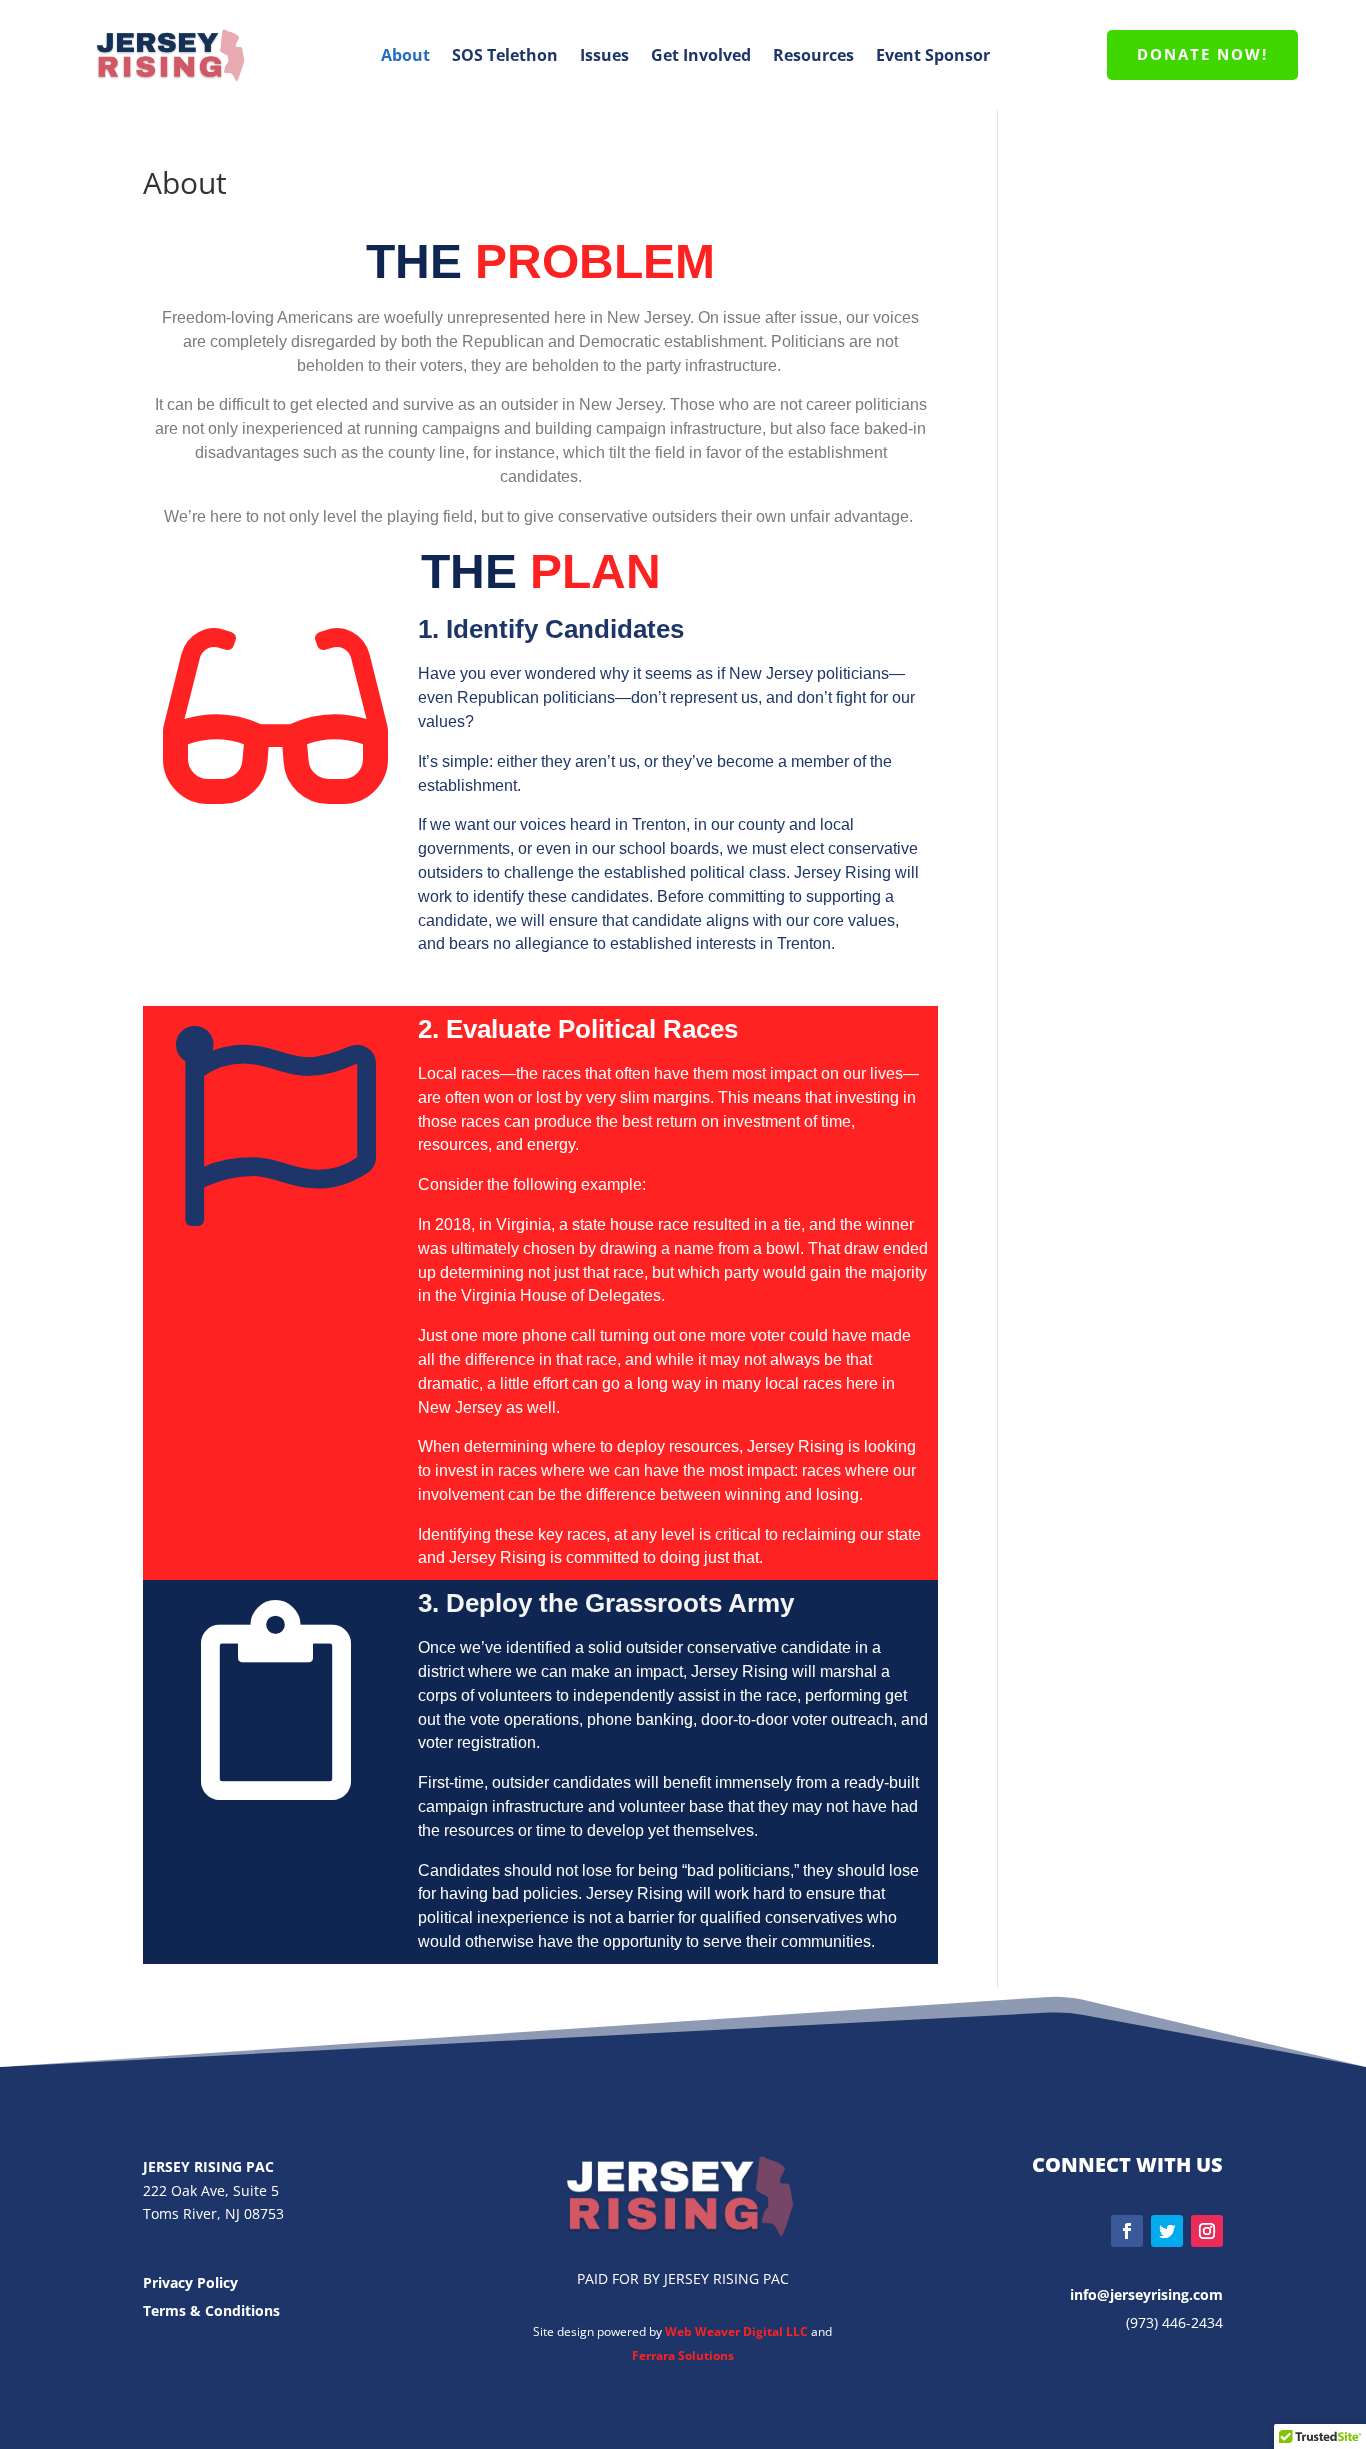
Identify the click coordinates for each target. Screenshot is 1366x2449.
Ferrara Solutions (683, 2355)
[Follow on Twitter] (1167, 2231)
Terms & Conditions (211, 2310)
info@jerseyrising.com (1146, 2294)
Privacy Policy (190, 2282)
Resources (813, 55)
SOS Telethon (505, 55)
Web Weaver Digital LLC (738, 2331)
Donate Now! (1202, 54)
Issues (604, 55)
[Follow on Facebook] (1127, 2231)
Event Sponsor (933, 55)
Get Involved (701, 55)
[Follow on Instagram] (1207, 2231)
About (405, 55)
